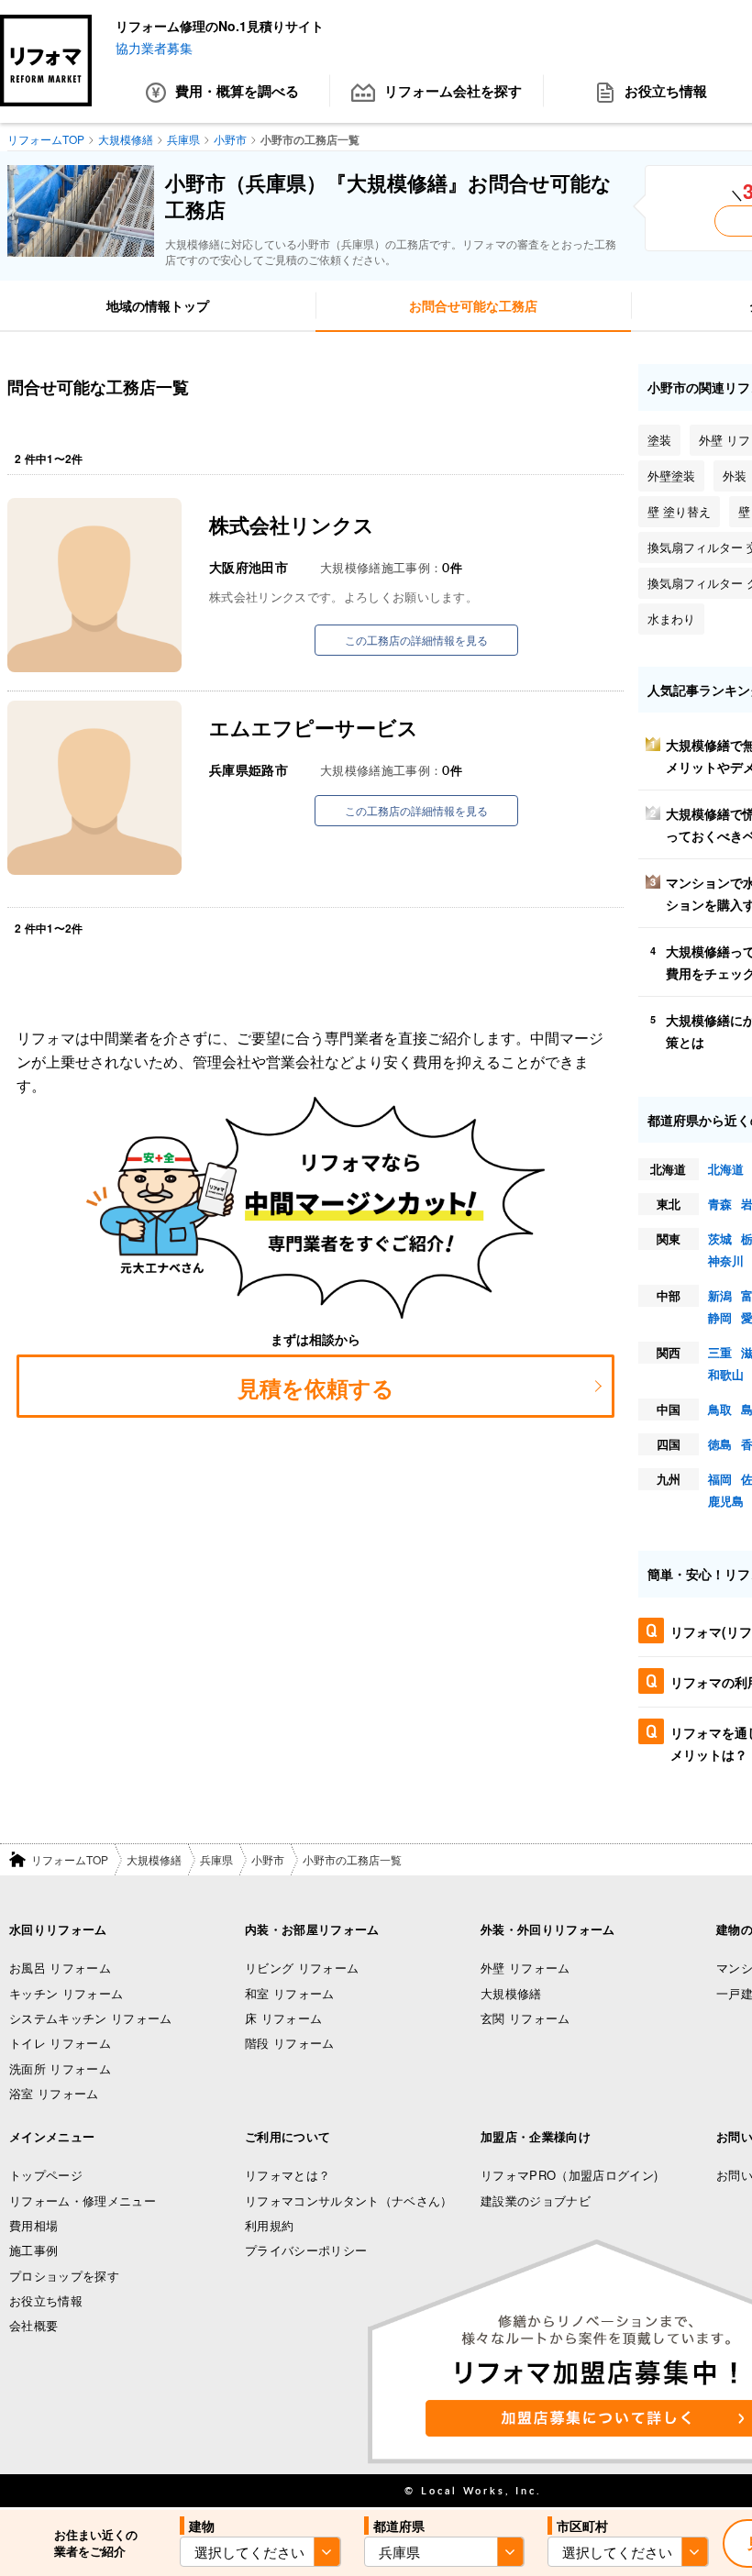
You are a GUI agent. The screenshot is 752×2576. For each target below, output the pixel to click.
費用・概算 (237, 91)
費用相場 (33, 2225)
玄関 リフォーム (525, 2018)
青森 (720, 1204)
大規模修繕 (154, 1859)
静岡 (720, 1317)
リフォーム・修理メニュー (83, 2200)
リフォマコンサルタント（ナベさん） (349, 2200)
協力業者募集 (154, 48)
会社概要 (33, 2325)
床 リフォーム (283, 2018)
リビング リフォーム (302, 1968)
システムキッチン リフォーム (91, 2018)
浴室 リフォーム (54, 2093)
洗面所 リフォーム (60, 2068)
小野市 (268, 1859)
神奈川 (726, 1260)
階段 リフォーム (290, 2043)
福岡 (720, 1479)
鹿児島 (726, 1501)
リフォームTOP (70, 1859)
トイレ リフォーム (60, 2043)
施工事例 (33, 2250)
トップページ (46, 2175)
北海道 (726, 1169)
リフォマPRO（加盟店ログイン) (569, 2175)
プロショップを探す (64, 2276)
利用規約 (269, 2225)
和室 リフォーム (290, 1993)
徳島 (720, 1444)
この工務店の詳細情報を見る (416, 640)
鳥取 (720, 1409)
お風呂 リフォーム (60, 1968)
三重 (720, 1352)
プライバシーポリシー (306, 2250)
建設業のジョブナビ (536, 2200)
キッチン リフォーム (66, 1993)
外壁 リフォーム (525, 1968)
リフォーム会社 (453, 91)
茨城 (720, 1238)
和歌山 (726, 1374)
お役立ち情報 (46, 2300)
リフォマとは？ (288, 2175)
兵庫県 (216, 1859)
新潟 (720, 1295)
